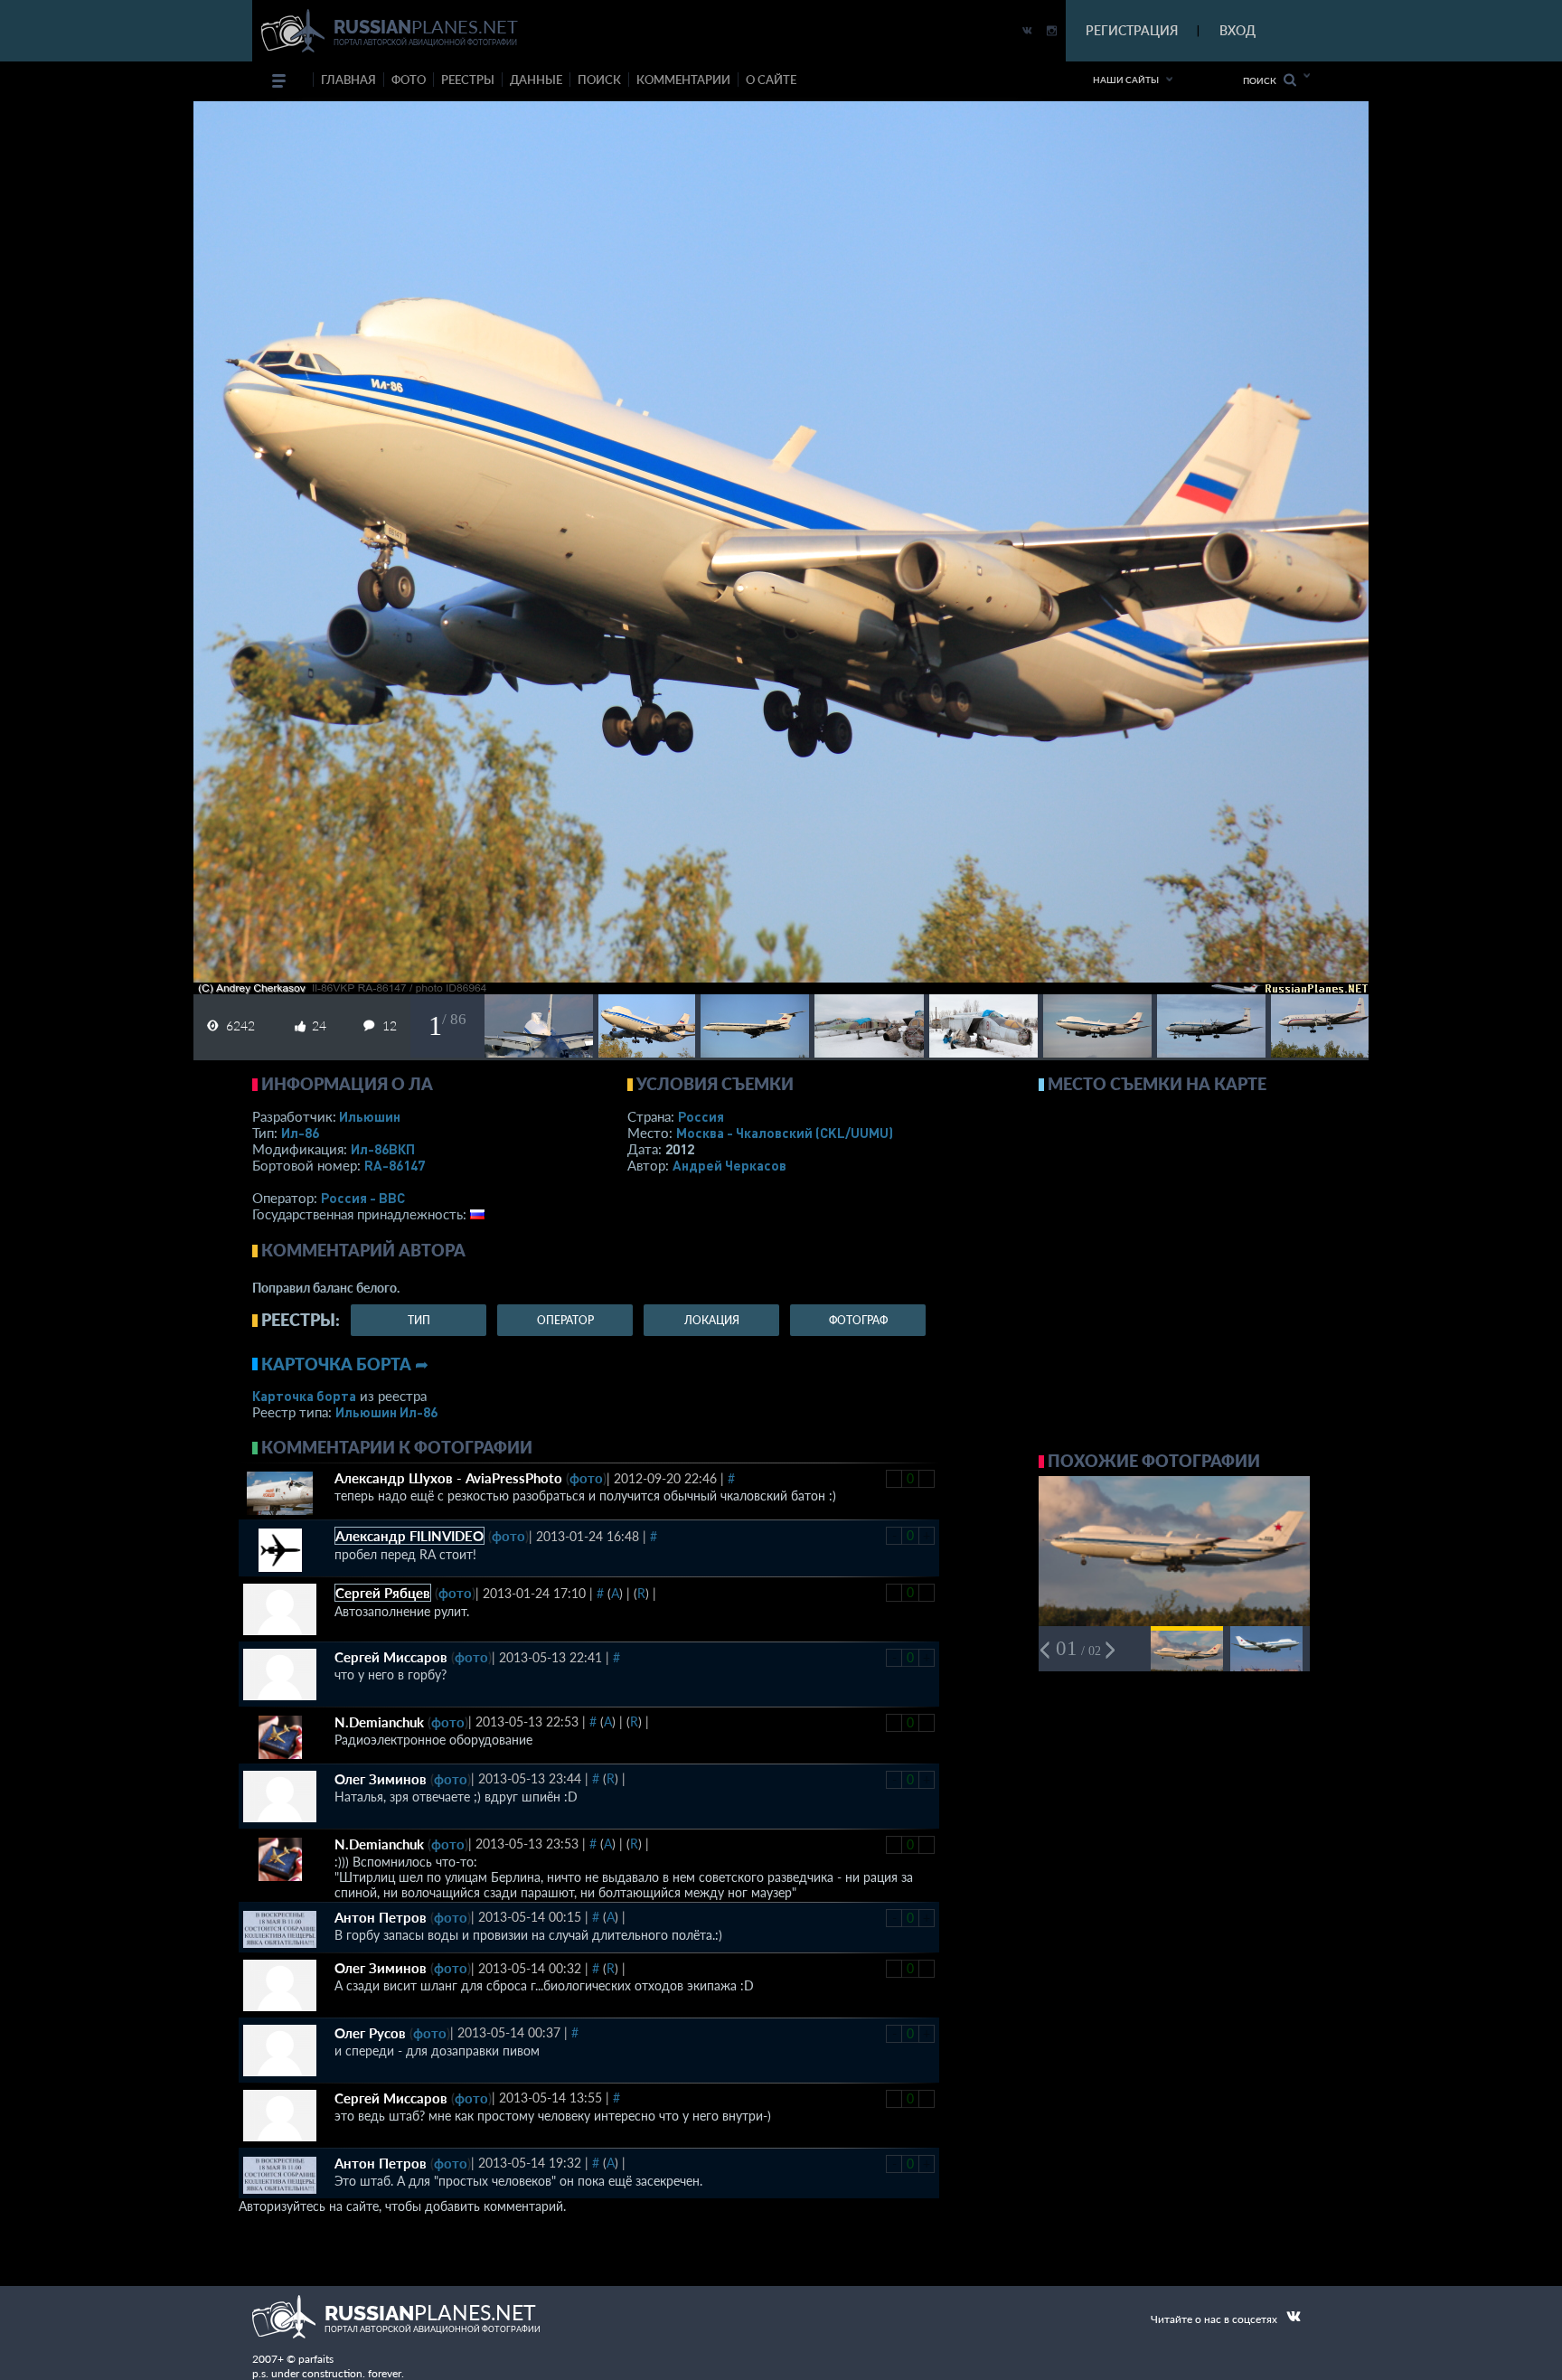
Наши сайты (1126, 80)
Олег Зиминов (381, 1779)
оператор (565, 1320)
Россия (701, 1116)
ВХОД (1237, 30)
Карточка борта (304, 1396)
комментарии (683, 80)
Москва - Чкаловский (785, 1133)
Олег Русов (370, 2033)
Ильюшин (370, 1116)
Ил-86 (300, 1133)
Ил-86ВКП (383, 1149)
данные (536, 80)
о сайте (771, 80)
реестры (468, 80)
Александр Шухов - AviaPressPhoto (448, 1478)
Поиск (1263, 80)
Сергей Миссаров (391, 1657)
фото (409, 80)
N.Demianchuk (379, 1722)
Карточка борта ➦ (345, 1364)
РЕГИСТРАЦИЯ (1132, 30)
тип (419, 1320)
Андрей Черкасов (729, 1165)
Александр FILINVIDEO (409, 1536)
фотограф (858, 1320)
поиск (599, 80)
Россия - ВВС (363, 1198)
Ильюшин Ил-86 (386, 1412)
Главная (348, 80)
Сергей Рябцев (383, 1593)
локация (712, 1320)
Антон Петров (381, 1917)
